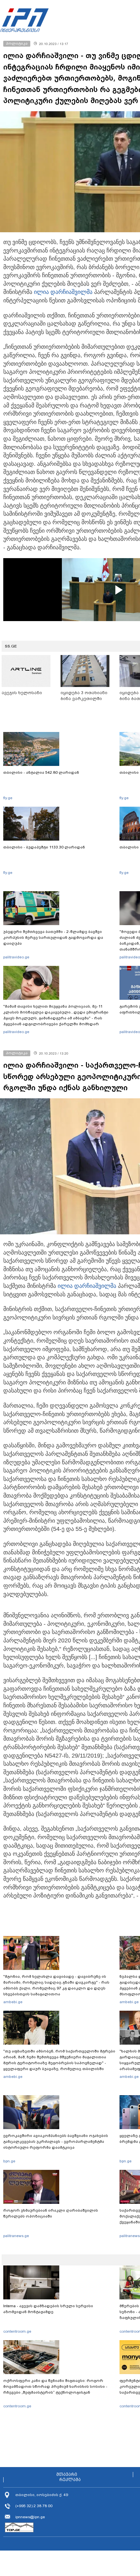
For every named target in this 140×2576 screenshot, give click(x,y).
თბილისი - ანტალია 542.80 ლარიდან (41, 772)
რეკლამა (70, 2480)
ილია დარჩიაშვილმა (63, 292)
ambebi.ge (13, 2002)
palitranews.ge (16, 2236)
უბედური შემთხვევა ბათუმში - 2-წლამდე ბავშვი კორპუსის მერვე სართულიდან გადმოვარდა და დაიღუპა (53, 937)
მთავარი (67, 2475)
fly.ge (8, 798)
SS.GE (11, 646)
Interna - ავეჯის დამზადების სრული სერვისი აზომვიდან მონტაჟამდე (48, 2309)
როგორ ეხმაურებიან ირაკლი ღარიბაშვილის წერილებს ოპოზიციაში (51, 2213)
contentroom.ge (17, 2331)
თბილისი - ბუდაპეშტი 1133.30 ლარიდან (44, 847)
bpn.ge (9, 2161)
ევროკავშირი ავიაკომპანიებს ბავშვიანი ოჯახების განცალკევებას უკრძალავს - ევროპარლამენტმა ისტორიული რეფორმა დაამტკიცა (56, 2142)
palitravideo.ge (16, 957)
